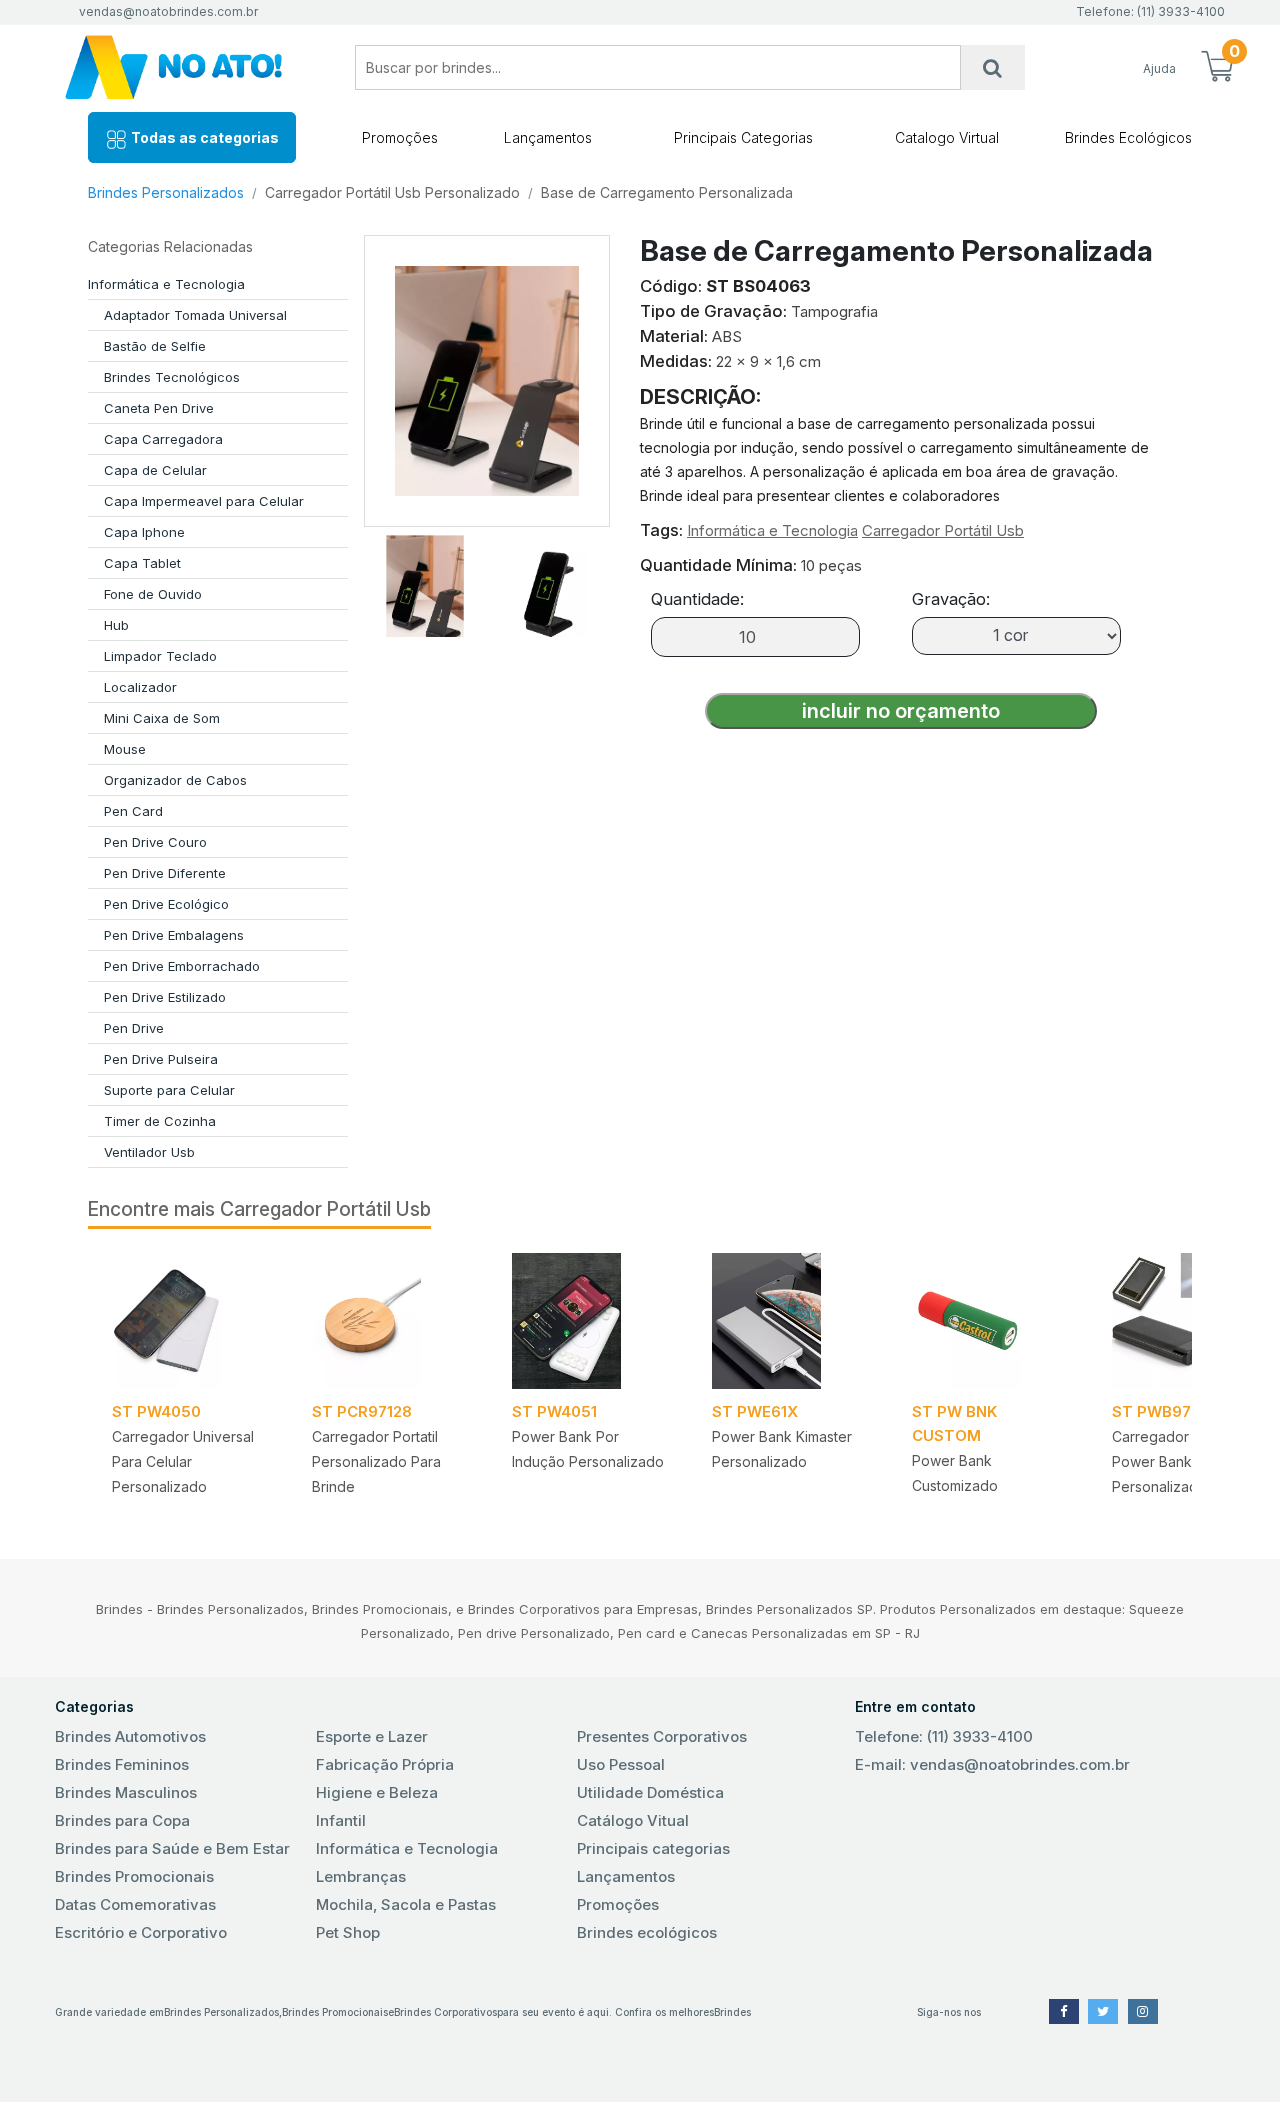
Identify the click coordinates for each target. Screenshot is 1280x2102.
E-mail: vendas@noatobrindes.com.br (992, 1764)
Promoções (400, 137)
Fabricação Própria (385, 1764)
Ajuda (1159, 68)
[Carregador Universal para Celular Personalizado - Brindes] (188, 1321)
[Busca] (993, 67)
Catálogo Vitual (633, 1820)
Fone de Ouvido (153, 594)
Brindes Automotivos (130, 1736)
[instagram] (1143, 2011)
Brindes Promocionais (134, 1876)
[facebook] (1064, 2011)
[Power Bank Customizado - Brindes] (988, 1321)
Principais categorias (653, 1848)
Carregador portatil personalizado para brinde (376, 1461)
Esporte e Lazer (372, 1736)
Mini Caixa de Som (162, 718)
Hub (116, 625)
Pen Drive (134, 1028)
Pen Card (133, 811)
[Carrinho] (1217, 68)
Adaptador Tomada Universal (195, 315)
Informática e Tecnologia (166, 284)
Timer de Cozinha (160, 1121)
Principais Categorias (743, 137)
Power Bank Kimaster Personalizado (782, 1449)
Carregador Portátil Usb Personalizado (392, 192)
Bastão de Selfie (155, 346)
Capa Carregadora (163, 439)
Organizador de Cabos (175, 780)
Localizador (140, 687)
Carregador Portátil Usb (943, 530)
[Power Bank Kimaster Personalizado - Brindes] (788, 1321)
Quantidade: (697, 599)
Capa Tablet (142, 563)
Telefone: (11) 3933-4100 (944, 1736)
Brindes (732, 2012)
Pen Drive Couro (155, 842)
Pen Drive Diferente (165, 873)
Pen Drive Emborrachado (182, 966)
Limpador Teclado (160, 656)
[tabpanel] (188, 1381)
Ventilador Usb (149, 1152)
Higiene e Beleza (377, 1792)
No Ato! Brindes (190, 67)
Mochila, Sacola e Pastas (406, 1904)
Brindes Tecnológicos (172, 377)
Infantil (341, 1820)
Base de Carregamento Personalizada (667, 192)
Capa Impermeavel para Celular (204, 501)
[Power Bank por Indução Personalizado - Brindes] (588, 1321)
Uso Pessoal (621, 1764)
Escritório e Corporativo (141, 1932)
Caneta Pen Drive (159, 408)
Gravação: (951, 599)
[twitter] (1103, 2011)
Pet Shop (348, 1932)
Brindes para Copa (122, 1820)
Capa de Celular (155, 470)
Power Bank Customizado (955, 1473)
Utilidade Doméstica (650, 1792)
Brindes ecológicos (647, 1932)
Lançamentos (548, 137)
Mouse (125, 749)
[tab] (425, 582)
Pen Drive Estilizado (165, 997)
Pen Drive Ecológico (166, 904)
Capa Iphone (144, 532)
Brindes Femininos (122, 1764)
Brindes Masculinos (126, 1792)
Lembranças (361, 1876)
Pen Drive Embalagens (174, 935)
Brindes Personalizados (166, 192)
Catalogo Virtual (947, 137)
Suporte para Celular (169, 1090)
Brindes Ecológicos (1128, 137)
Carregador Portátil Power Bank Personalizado (1175, 1461)
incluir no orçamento (901, 711)
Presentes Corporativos (662, 1736)
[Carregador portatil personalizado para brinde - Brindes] (388, 1321)
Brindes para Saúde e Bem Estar (172, 1848)
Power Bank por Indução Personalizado (588, 1449)
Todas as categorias (203, 137)
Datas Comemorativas (135, 1904)
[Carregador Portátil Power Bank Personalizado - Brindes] (1188, 1321)
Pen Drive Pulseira (161, 1059)
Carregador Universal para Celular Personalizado (183, 1461)
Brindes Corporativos (445, 2012)
